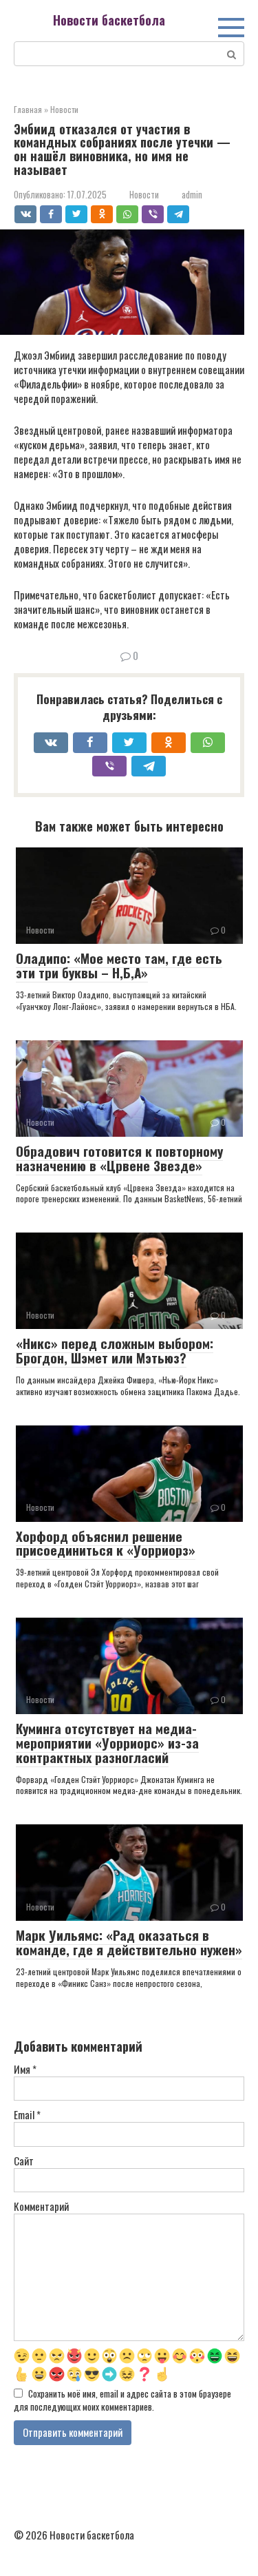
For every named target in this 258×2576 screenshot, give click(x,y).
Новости (144, 195)
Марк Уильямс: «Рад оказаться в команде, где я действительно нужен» (129, 1942)
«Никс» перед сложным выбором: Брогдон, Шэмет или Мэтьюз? (115, 1350)
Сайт (24, 2161)
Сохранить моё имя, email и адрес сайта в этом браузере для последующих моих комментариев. (122, 2400)
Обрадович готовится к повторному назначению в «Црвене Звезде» (119, 1158)
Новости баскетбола (109, 20)
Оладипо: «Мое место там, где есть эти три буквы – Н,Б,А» (119, 965)
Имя (25, 2069)
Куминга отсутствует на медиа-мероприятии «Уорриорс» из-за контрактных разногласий (107, 1742)
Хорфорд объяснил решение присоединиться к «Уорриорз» (106, 1543)
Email (27, 2115)
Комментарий (41, 2206)
